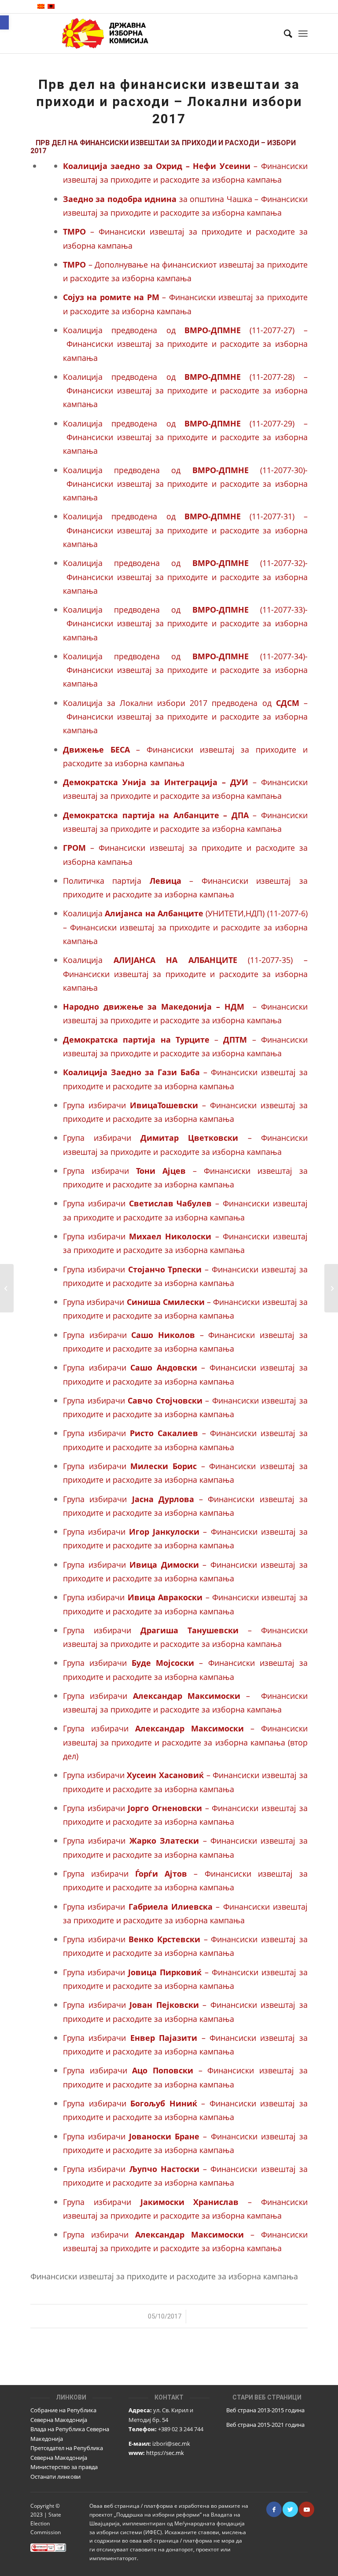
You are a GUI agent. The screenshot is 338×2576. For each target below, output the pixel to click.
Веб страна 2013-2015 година (265, 2410)
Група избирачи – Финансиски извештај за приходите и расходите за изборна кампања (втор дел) (185, 1742)
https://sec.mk (165, 2453)
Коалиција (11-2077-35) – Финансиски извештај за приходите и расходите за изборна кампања (185, 974)
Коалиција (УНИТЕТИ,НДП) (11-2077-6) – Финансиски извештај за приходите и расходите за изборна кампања (185, 927)
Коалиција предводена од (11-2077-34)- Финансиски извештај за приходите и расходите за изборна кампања (185, 670)
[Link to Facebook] (274, 2509)
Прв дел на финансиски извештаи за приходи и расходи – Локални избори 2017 (169, 101)
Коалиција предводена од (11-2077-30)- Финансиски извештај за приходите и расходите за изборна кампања (185, 484)
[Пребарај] (284, 33)
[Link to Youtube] (307, 2509)
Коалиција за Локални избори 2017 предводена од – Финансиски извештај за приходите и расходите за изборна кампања (185, 717)
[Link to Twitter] (290, 2509)
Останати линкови (55, 2477)
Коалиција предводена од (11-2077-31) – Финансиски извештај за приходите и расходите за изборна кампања (185, 530)
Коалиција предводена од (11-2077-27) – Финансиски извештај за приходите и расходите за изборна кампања (185, 344)
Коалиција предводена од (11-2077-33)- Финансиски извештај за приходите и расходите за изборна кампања (185, 623)
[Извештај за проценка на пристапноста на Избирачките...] (7, 1288)
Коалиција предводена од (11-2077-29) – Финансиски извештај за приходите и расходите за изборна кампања (185, 437)
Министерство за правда (64, 2467)
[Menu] (303, 33)
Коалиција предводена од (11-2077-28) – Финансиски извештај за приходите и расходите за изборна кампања (185, 390)
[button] (4, 22)
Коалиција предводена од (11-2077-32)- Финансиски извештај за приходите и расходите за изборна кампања (185, 577)
